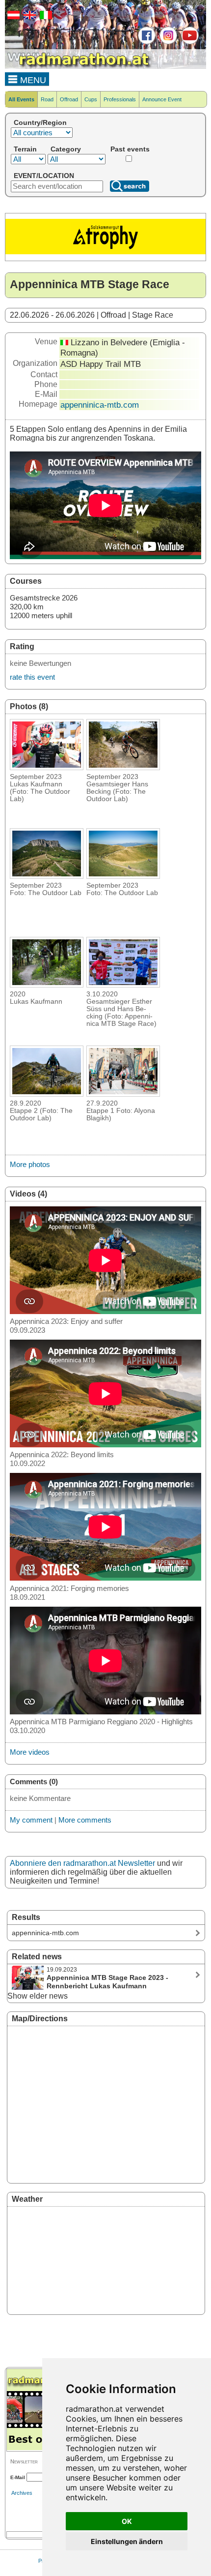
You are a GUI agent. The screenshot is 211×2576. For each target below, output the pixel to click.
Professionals (120, 99)
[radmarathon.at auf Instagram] (167, 42)
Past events (130, 149)
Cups (91, 99)
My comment (31, 1820)
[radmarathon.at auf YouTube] (189, 42)
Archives (22, 2493)
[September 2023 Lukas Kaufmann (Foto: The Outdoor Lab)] (47, 767)
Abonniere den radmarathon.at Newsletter (82, 1863)
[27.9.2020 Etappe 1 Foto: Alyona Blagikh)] (123, 1094)
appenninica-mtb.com (100, 405)
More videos (30, 1752)
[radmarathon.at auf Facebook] (145, 42)
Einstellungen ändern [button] (127, 2541)
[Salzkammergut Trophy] (105, 252)
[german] (12, 17)
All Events (21, 99)
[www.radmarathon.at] (79, 67)
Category (66, 149)
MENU (32, 80)
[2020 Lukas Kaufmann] (47, 985)
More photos (30, 1164)
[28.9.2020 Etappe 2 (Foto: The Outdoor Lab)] (47, 1094)
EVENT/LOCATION (44, 176)
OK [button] (127, 2521)
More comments (85, 1820)
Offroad (69, 99)
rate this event (32, 677)
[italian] (45, 17)
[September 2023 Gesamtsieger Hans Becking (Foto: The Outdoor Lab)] (123, 767)
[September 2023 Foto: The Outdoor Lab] (47, 876)
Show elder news (38, 1996)
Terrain (25, 149)
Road (47, 99)
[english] (28, 17)
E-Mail (18, 2477)
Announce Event (162, 99)
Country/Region (40, 122)
